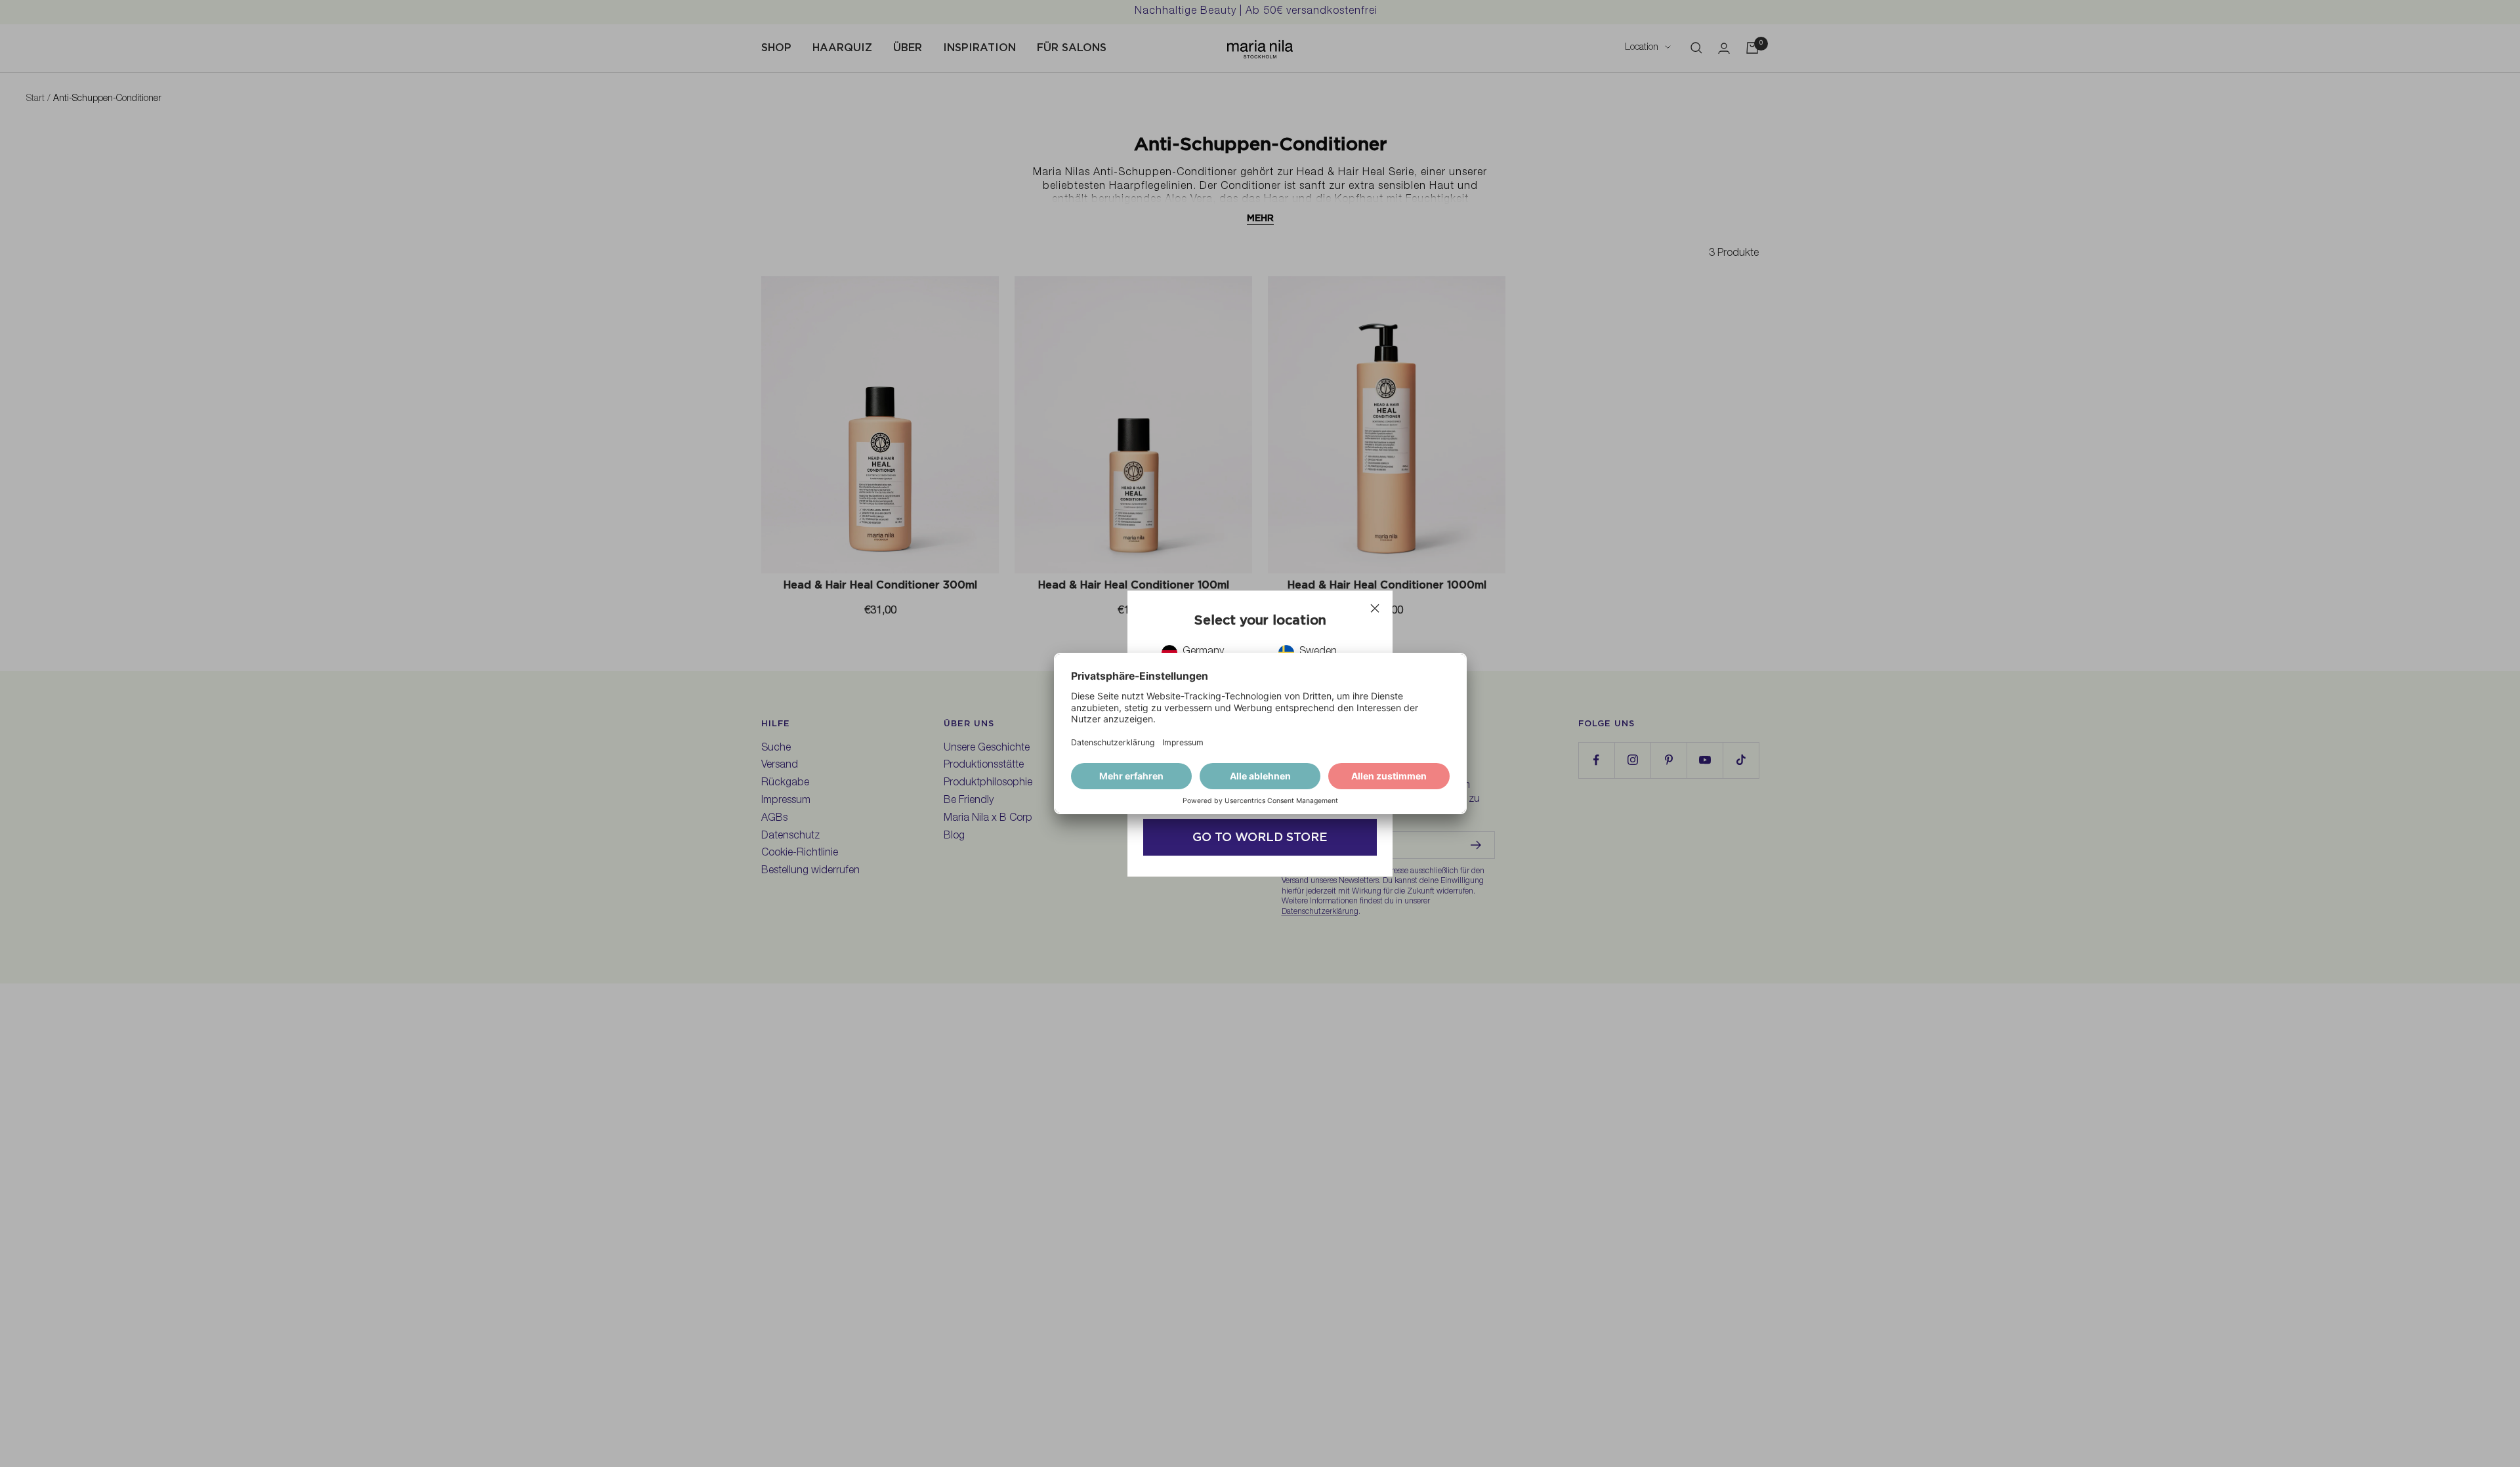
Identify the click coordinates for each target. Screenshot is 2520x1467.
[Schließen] (1375, 608)
